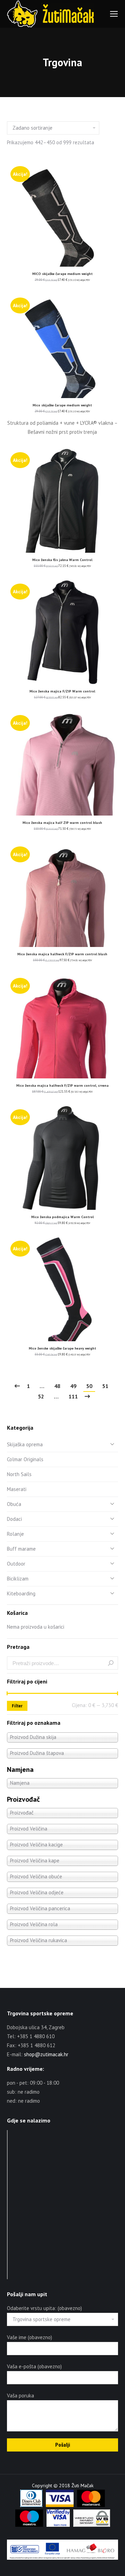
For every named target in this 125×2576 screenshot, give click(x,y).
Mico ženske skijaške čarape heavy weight (62, 1348)
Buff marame (21, 1549)
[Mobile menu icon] (114, 14)
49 (73, 1386)
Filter (17, 1706)
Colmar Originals (25, 1459)
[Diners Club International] (31, 2505)
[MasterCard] (91, 2505)
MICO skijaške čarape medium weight (62, 274)
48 (57, 1386)
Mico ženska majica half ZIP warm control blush (62, 823)
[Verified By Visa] (58, 2525)
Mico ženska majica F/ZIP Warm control (62, 691)
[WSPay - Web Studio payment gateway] (92, 2525)
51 (105, 1386)
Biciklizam (18, 1579)
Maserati (17, 1489)
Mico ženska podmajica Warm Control (62, 1217)
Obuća (14, 1504)
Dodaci (14, 1519)
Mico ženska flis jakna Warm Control (62, 560)
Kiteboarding (21, 1593)
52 (41, 1396)
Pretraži (111, 1663)
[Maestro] (29, 2525)
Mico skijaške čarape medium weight (62, 405)
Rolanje (15, 1534)
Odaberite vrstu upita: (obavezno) (44, 2308)
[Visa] (60, 2505)
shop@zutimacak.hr (46, 2054)
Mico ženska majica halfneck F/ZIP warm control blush (62, 954)
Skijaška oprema (25, 1444)
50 (89, 1386)
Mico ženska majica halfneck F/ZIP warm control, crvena (62, 1085)
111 (73, 1396)
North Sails (19, 1474)
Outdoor (16, 1564)
